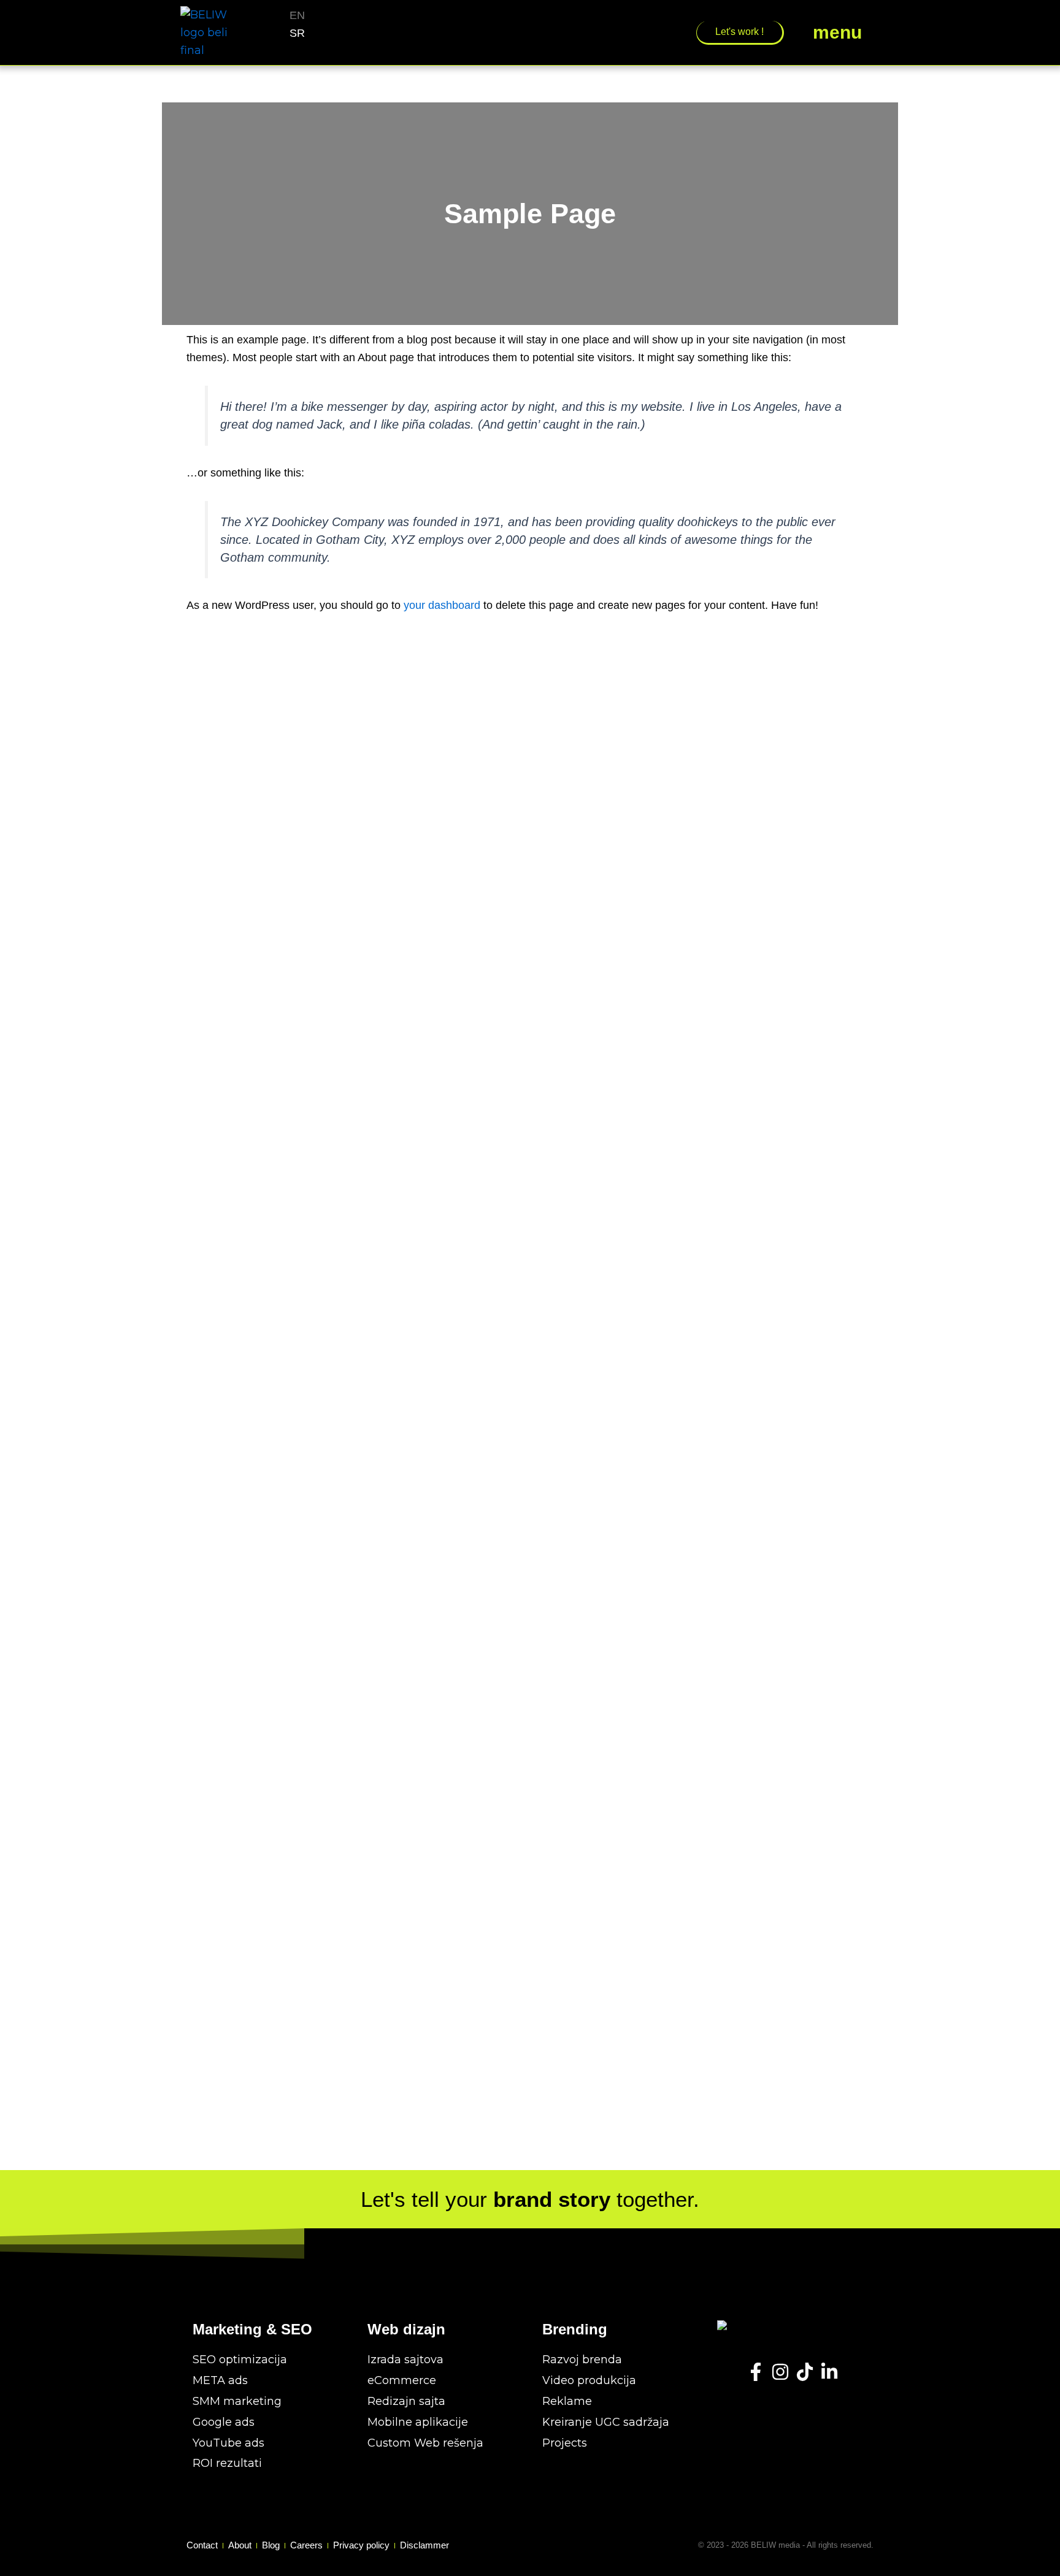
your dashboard (442, 605)
